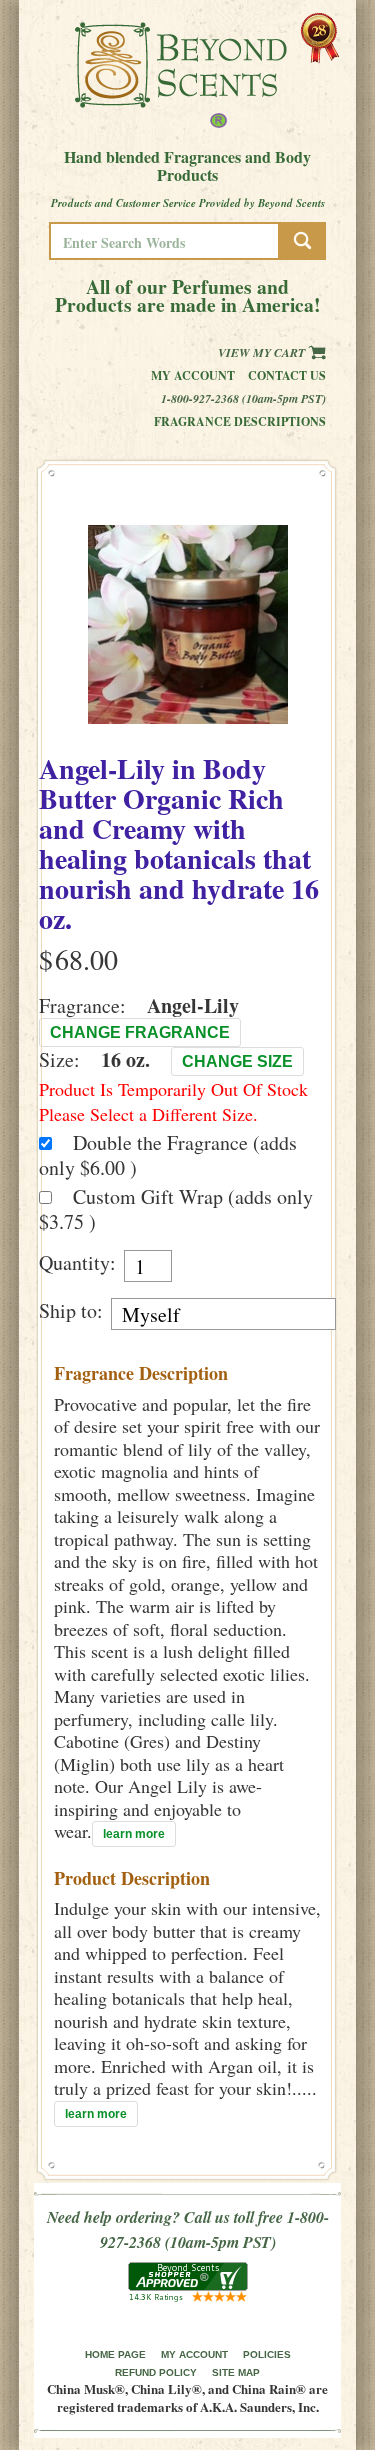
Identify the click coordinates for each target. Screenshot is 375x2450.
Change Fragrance (140, 1032)
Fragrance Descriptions (240, 421)
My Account (193, 375)
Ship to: (71, 1311)
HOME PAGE (115, 2354)
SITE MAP (236, 2372)
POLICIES (267, 2354)
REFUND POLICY (156, 2372)
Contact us (287, 375)
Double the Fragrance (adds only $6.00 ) (168, 1155)
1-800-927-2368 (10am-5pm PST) (243, 398)
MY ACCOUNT (194, 2354)
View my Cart (263, 352)
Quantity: (77, 1263)
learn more (134, 1834)
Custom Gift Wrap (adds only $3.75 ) (176, 1209)
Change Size (237, 1061)
